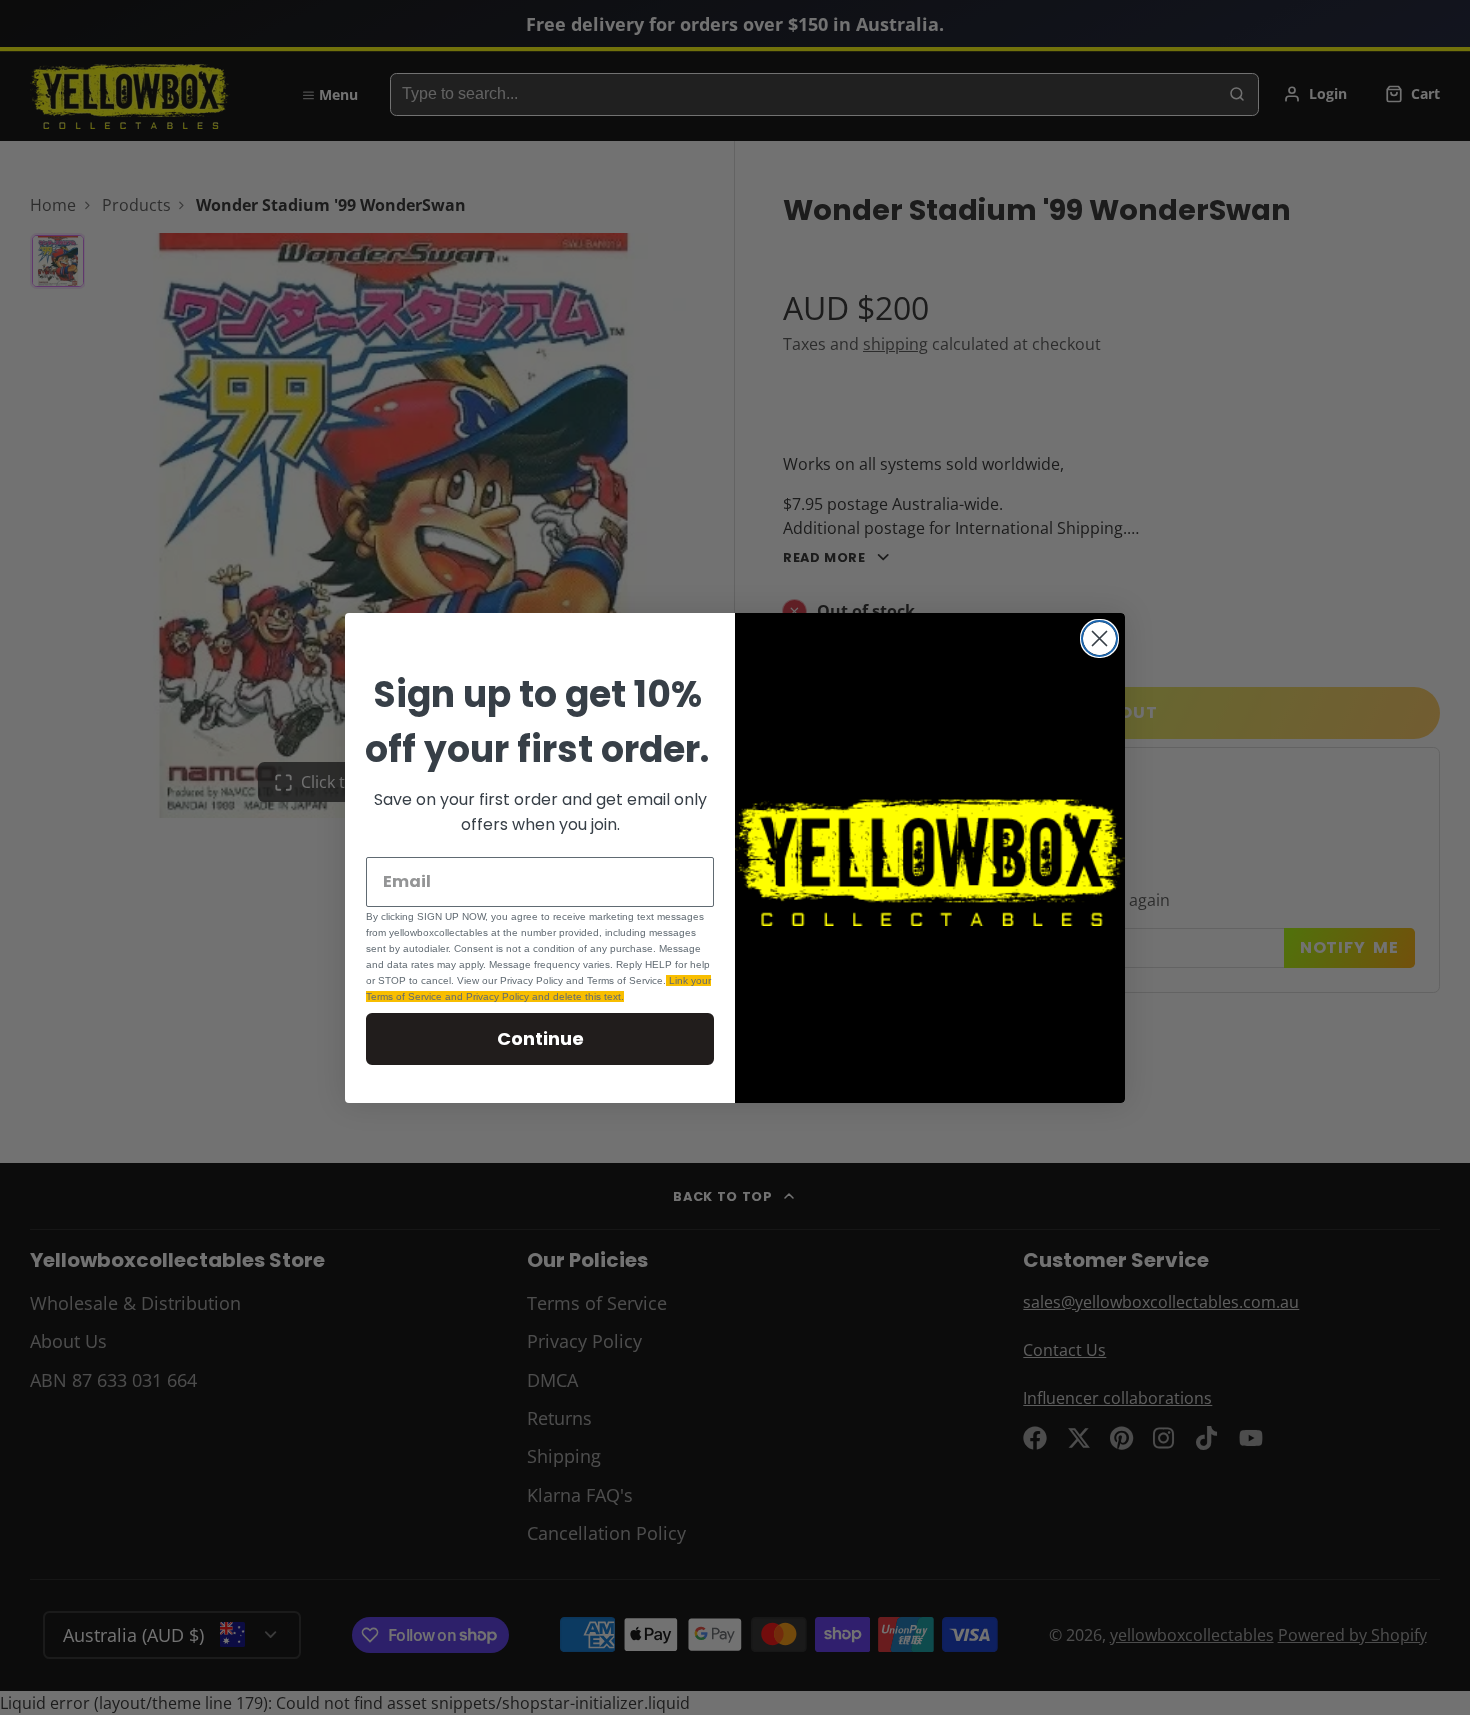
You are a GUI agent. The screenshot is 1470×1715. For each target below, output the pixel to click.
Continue (540, 1038)
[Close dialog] (1099, 638)
